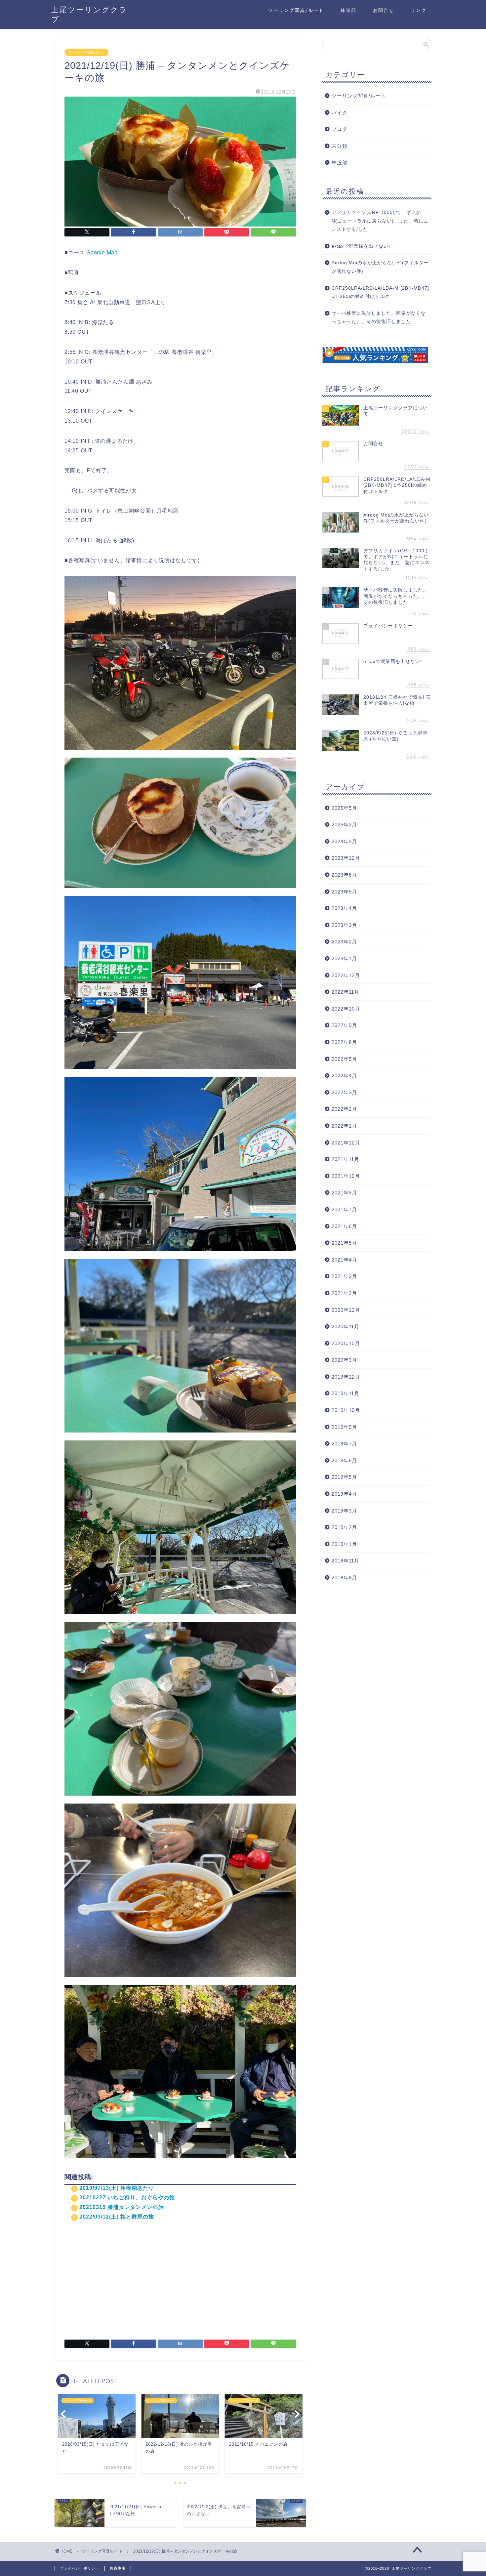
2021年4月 (344, 1260)
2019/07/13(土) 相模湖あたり (117, 2188)
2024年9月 (344, 841)
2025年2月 (344, 825)
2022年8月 (344, 1042)
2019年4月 (344, 1494)
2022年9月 (344, 1025)
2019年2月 (344, 1527)
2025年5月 (344, 808)
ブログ (340, 129)
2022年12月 (346, 975)
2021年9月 (344, 1193)
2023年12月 (346, 858)
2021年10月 (346, 1176)
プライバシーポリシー (80, 2568)
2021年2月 (344, 1293)
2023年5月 (344, 892)
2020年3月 (344, 1360)
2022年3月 (344, 1092)
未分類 (340, 146)
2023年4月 (344, 908)
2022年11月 (345, 992)
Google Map (102, 252)
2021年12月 (346, 1143)
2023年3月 (344, 925)
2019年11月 (345, 1393)
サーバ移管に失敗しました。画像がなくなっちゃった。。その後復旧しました (379, 318)
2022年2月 (344, 1109)
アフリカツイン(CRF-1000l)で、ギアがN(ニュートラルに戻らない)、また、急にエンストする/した (380, 221)
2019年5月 (344, 1477)
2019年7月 (344, 1444)
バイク (340, 113)
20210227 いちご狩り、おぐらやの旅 (127, 2198)
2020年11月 (345, 1327)
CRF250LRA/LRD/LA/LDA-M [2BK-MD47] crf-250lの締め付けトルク (380, 292)
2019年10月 (346, 1410)
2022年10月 (346, 1009)
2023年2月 (344, 942)
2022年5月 (344, 1059)
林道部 (348, 10)
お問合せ (384, 10)
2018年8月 (344, 1578)
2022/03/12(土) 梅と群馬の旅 (117, 2217)
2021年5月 (344, 1243)
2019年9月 (344, 1427)
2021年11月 (345, 1159)
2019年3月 (344, 1511)
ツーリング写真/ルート (296, 10)
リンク (419, 10)
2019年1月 (344, 1544)
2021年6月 (344, 1226)
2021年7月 (344, 1209)
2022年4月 (344, 1076)
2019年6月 (344, 1460)
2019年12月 (346, 1377)
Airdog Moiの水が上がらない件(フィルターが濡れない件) (380, 267)
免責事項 (118, 2568)
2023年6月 (344, 875)
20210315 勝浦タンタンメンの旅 (122, 2207)
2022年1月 (344, 1126)
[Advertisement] (180, 2277)
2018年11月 (345, 1561)
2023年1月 (344, 958)
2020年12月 (346, 1310)
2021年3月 (344, 1276)
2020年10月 (346, 1343)
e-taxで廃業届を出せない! (361, 246)
